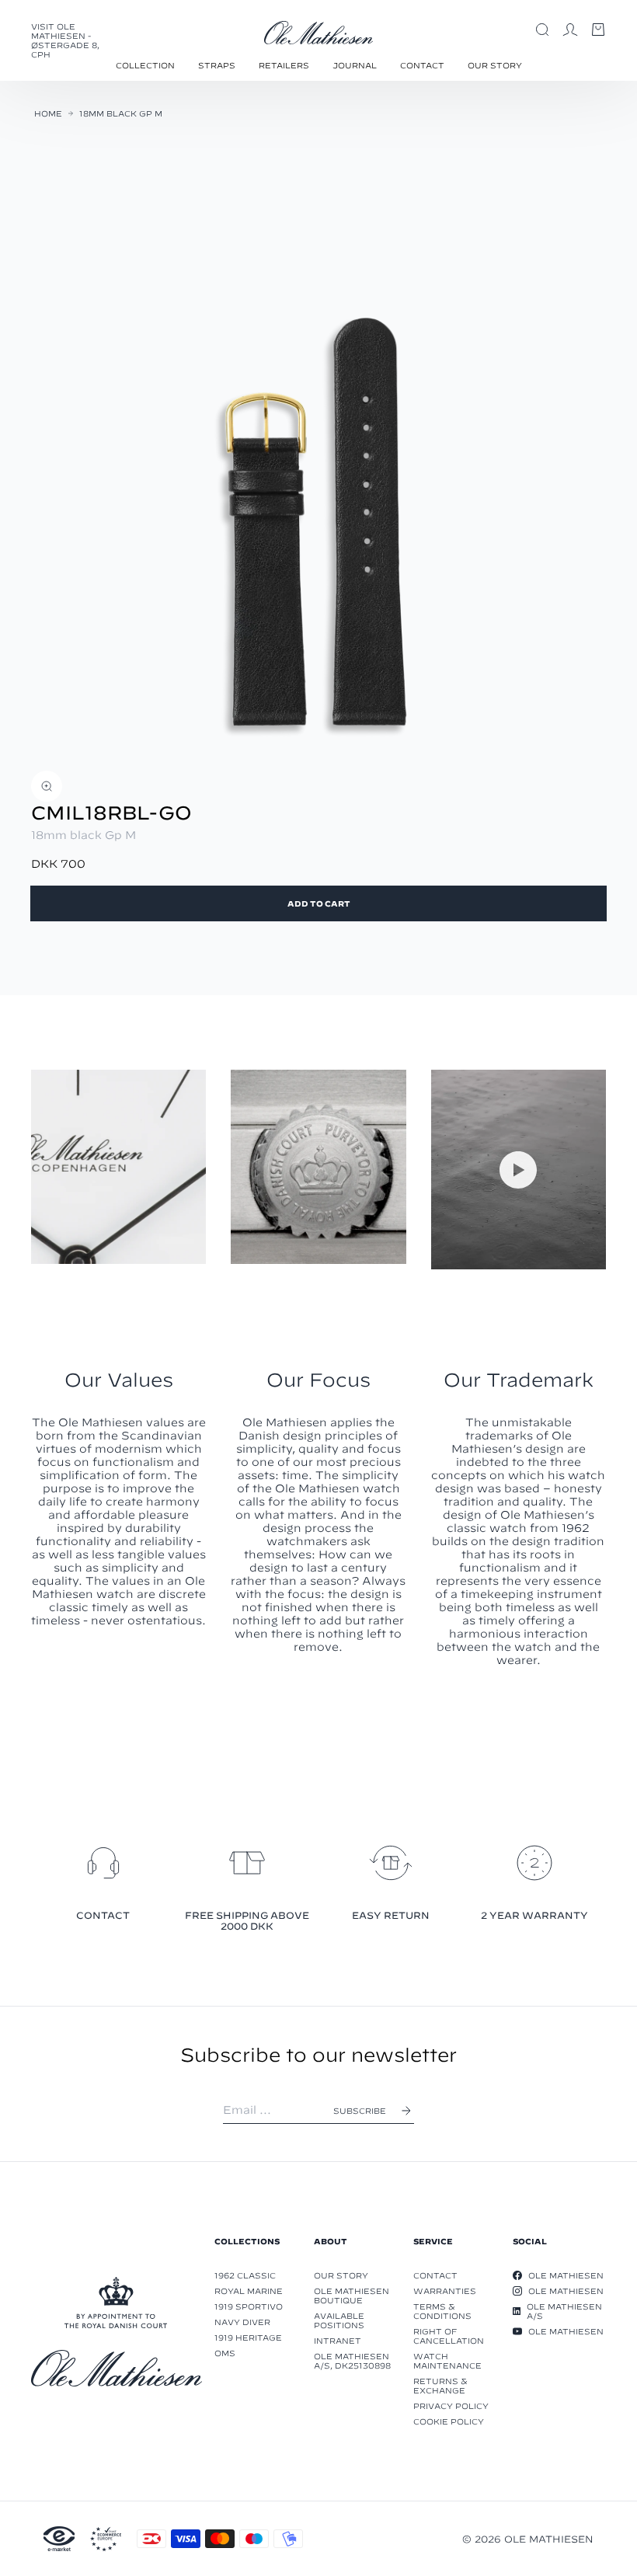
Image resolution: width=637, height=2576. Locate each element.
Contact (422, 65)
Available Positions (339, 2320)
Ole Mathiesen (566, 2275)
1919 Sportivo (249, 2306)
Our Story (495, 65)
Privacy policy (451, 2406)
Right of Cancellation (449, 2336)
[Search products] (542, 30)
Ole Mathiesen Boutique (352, 2296)
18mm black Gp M (121, 113)
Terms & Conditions (442, 2311)
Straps (217, 65)
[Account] (570, 30)
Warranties (445, 2291)
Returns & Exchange (440, 2386)
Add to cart (319, 903)
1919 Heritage (248, 2338)
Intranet (338, 2341)
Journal (355, 65)
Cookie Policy (449, 2421)
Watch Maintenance (447, 2361)
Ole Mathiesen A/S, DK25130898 (352, 2361)
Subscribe (360, 2111)
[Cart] (598, 30)
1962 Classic (245, 2275)
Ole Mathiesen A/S (564, 2311)
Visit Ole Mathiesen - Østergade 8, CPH (65, 40)
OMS (225, 2353)
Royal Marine (249, 2291)
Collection (145, 65)
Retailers (284, 65)
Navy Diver (242, 2322)
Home (48, 113)
